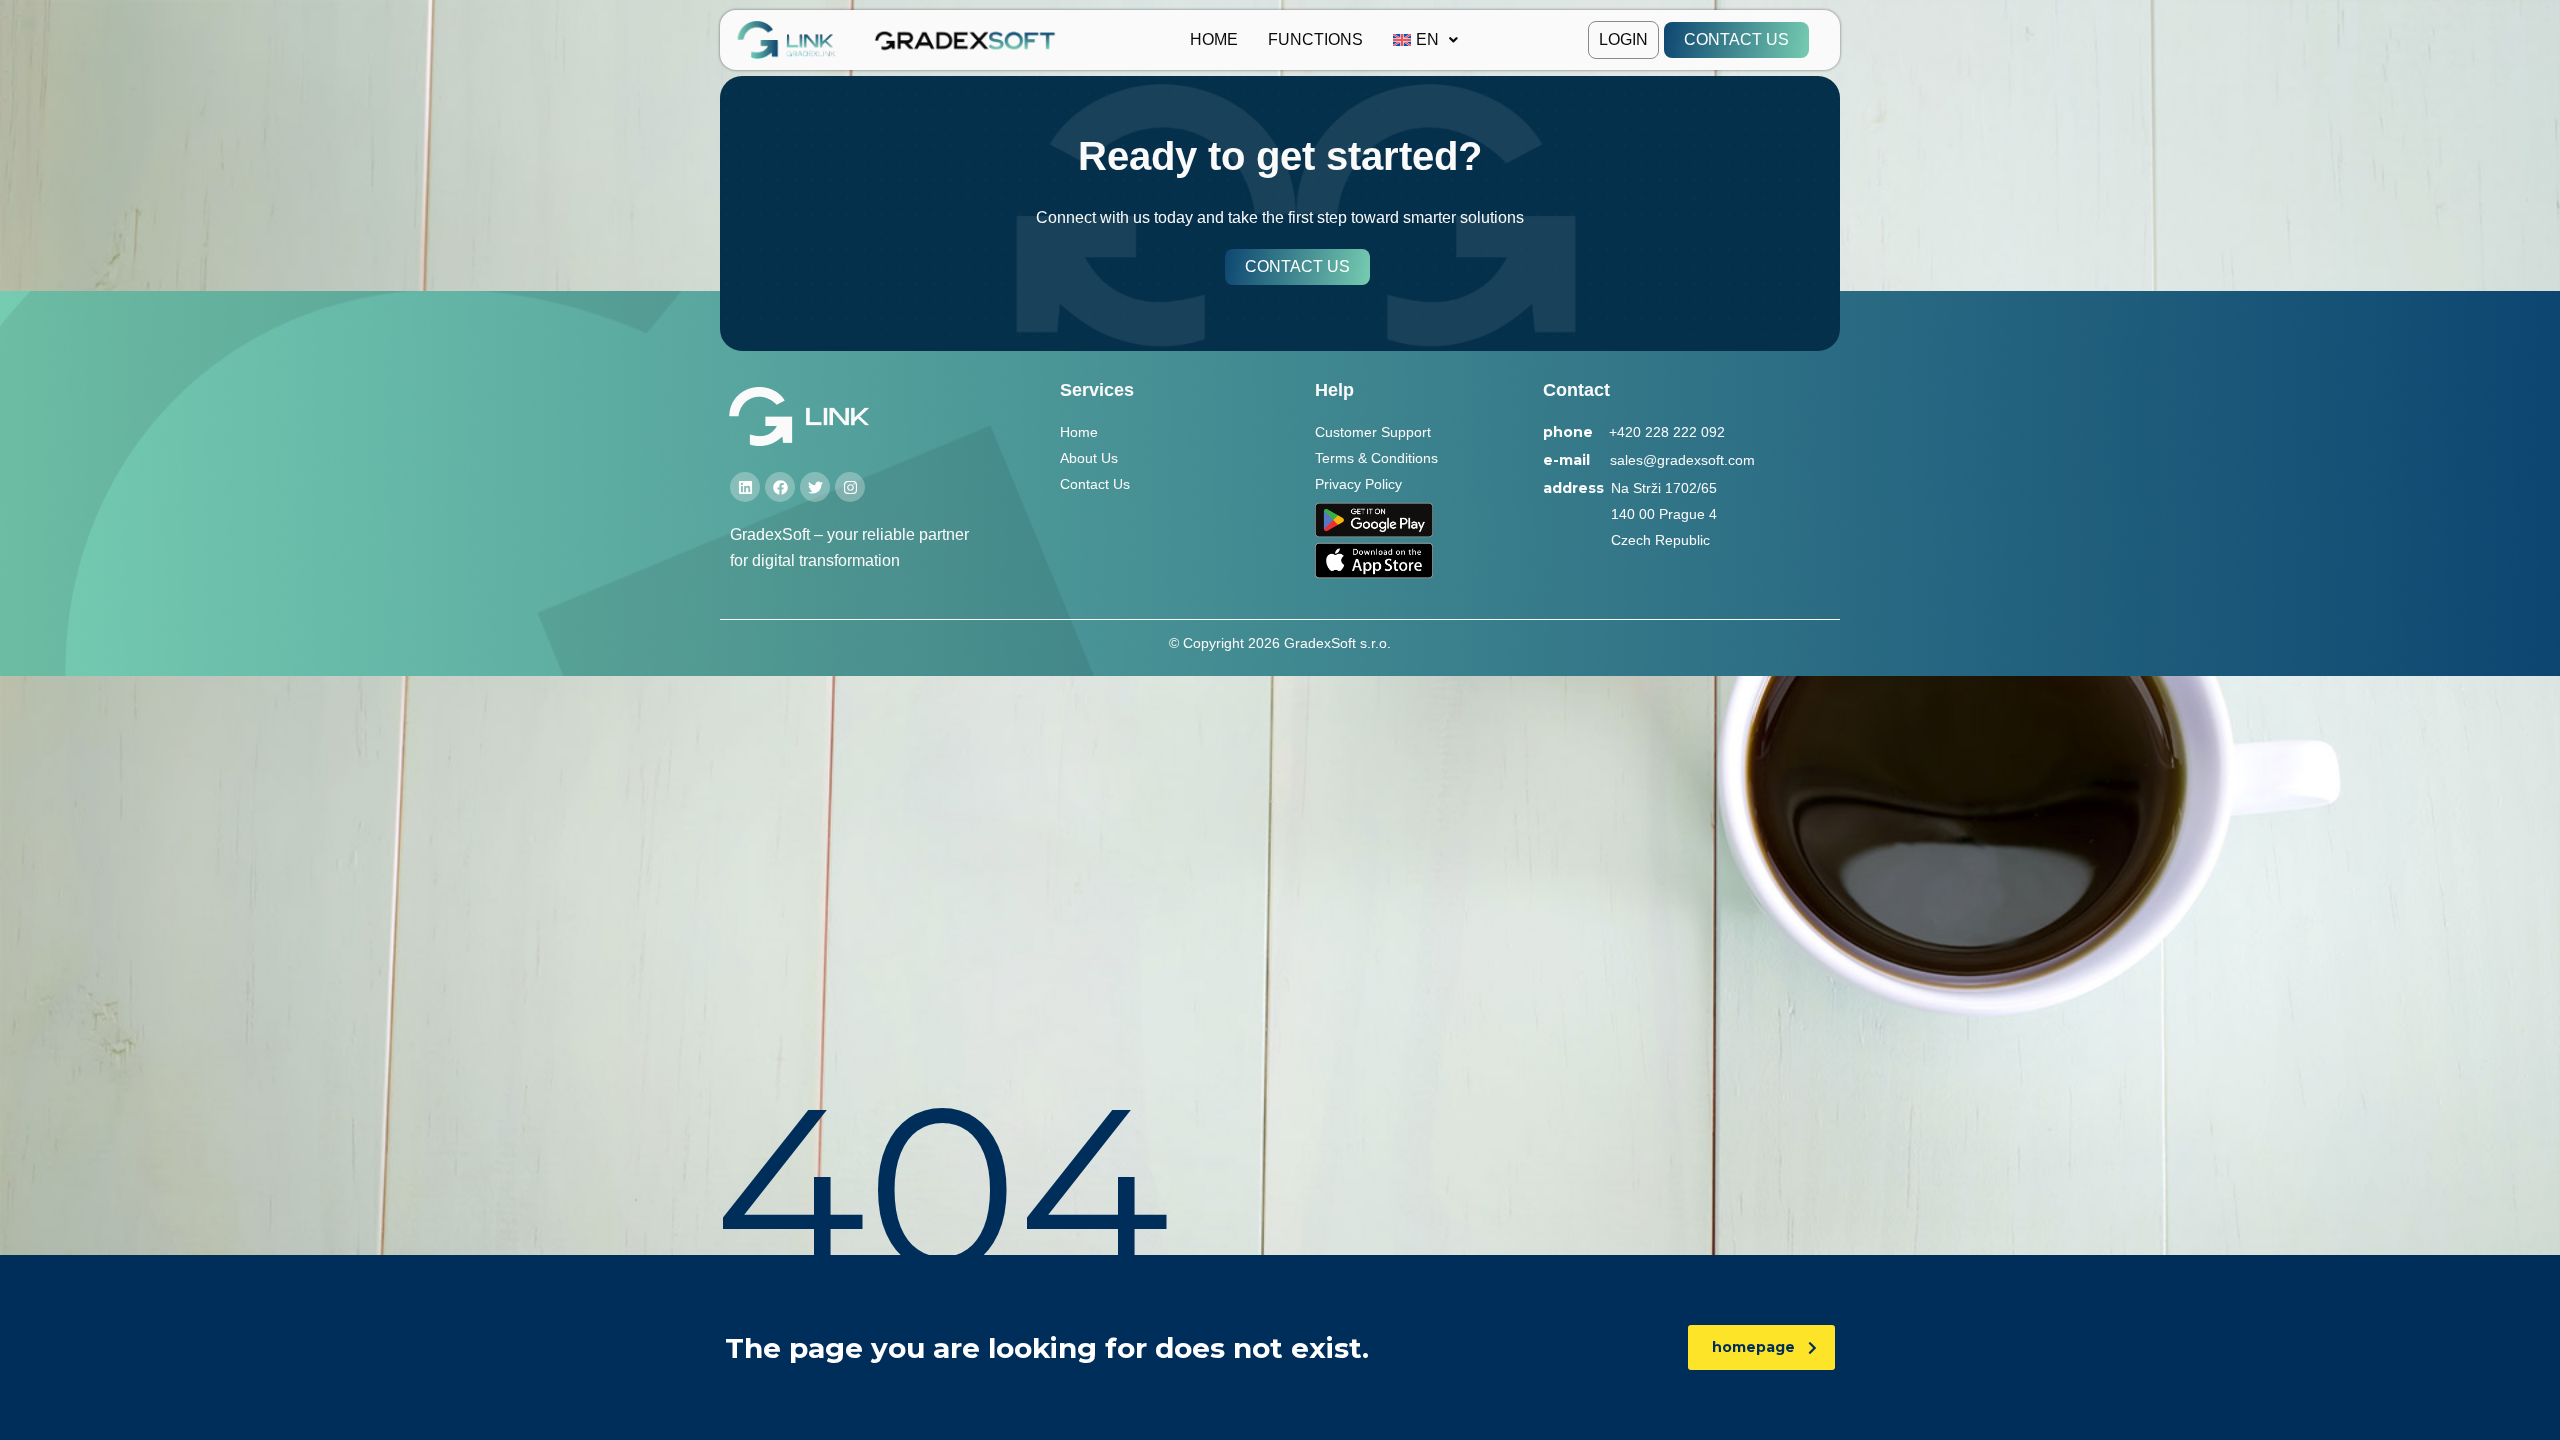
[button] (1425, 40)
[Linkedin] (745, 487)
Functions (1315, 39)
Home (1214, 39)
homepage (1753, 1347)
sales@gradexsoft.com (1682, 460)
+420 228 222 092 (1667, 432)
